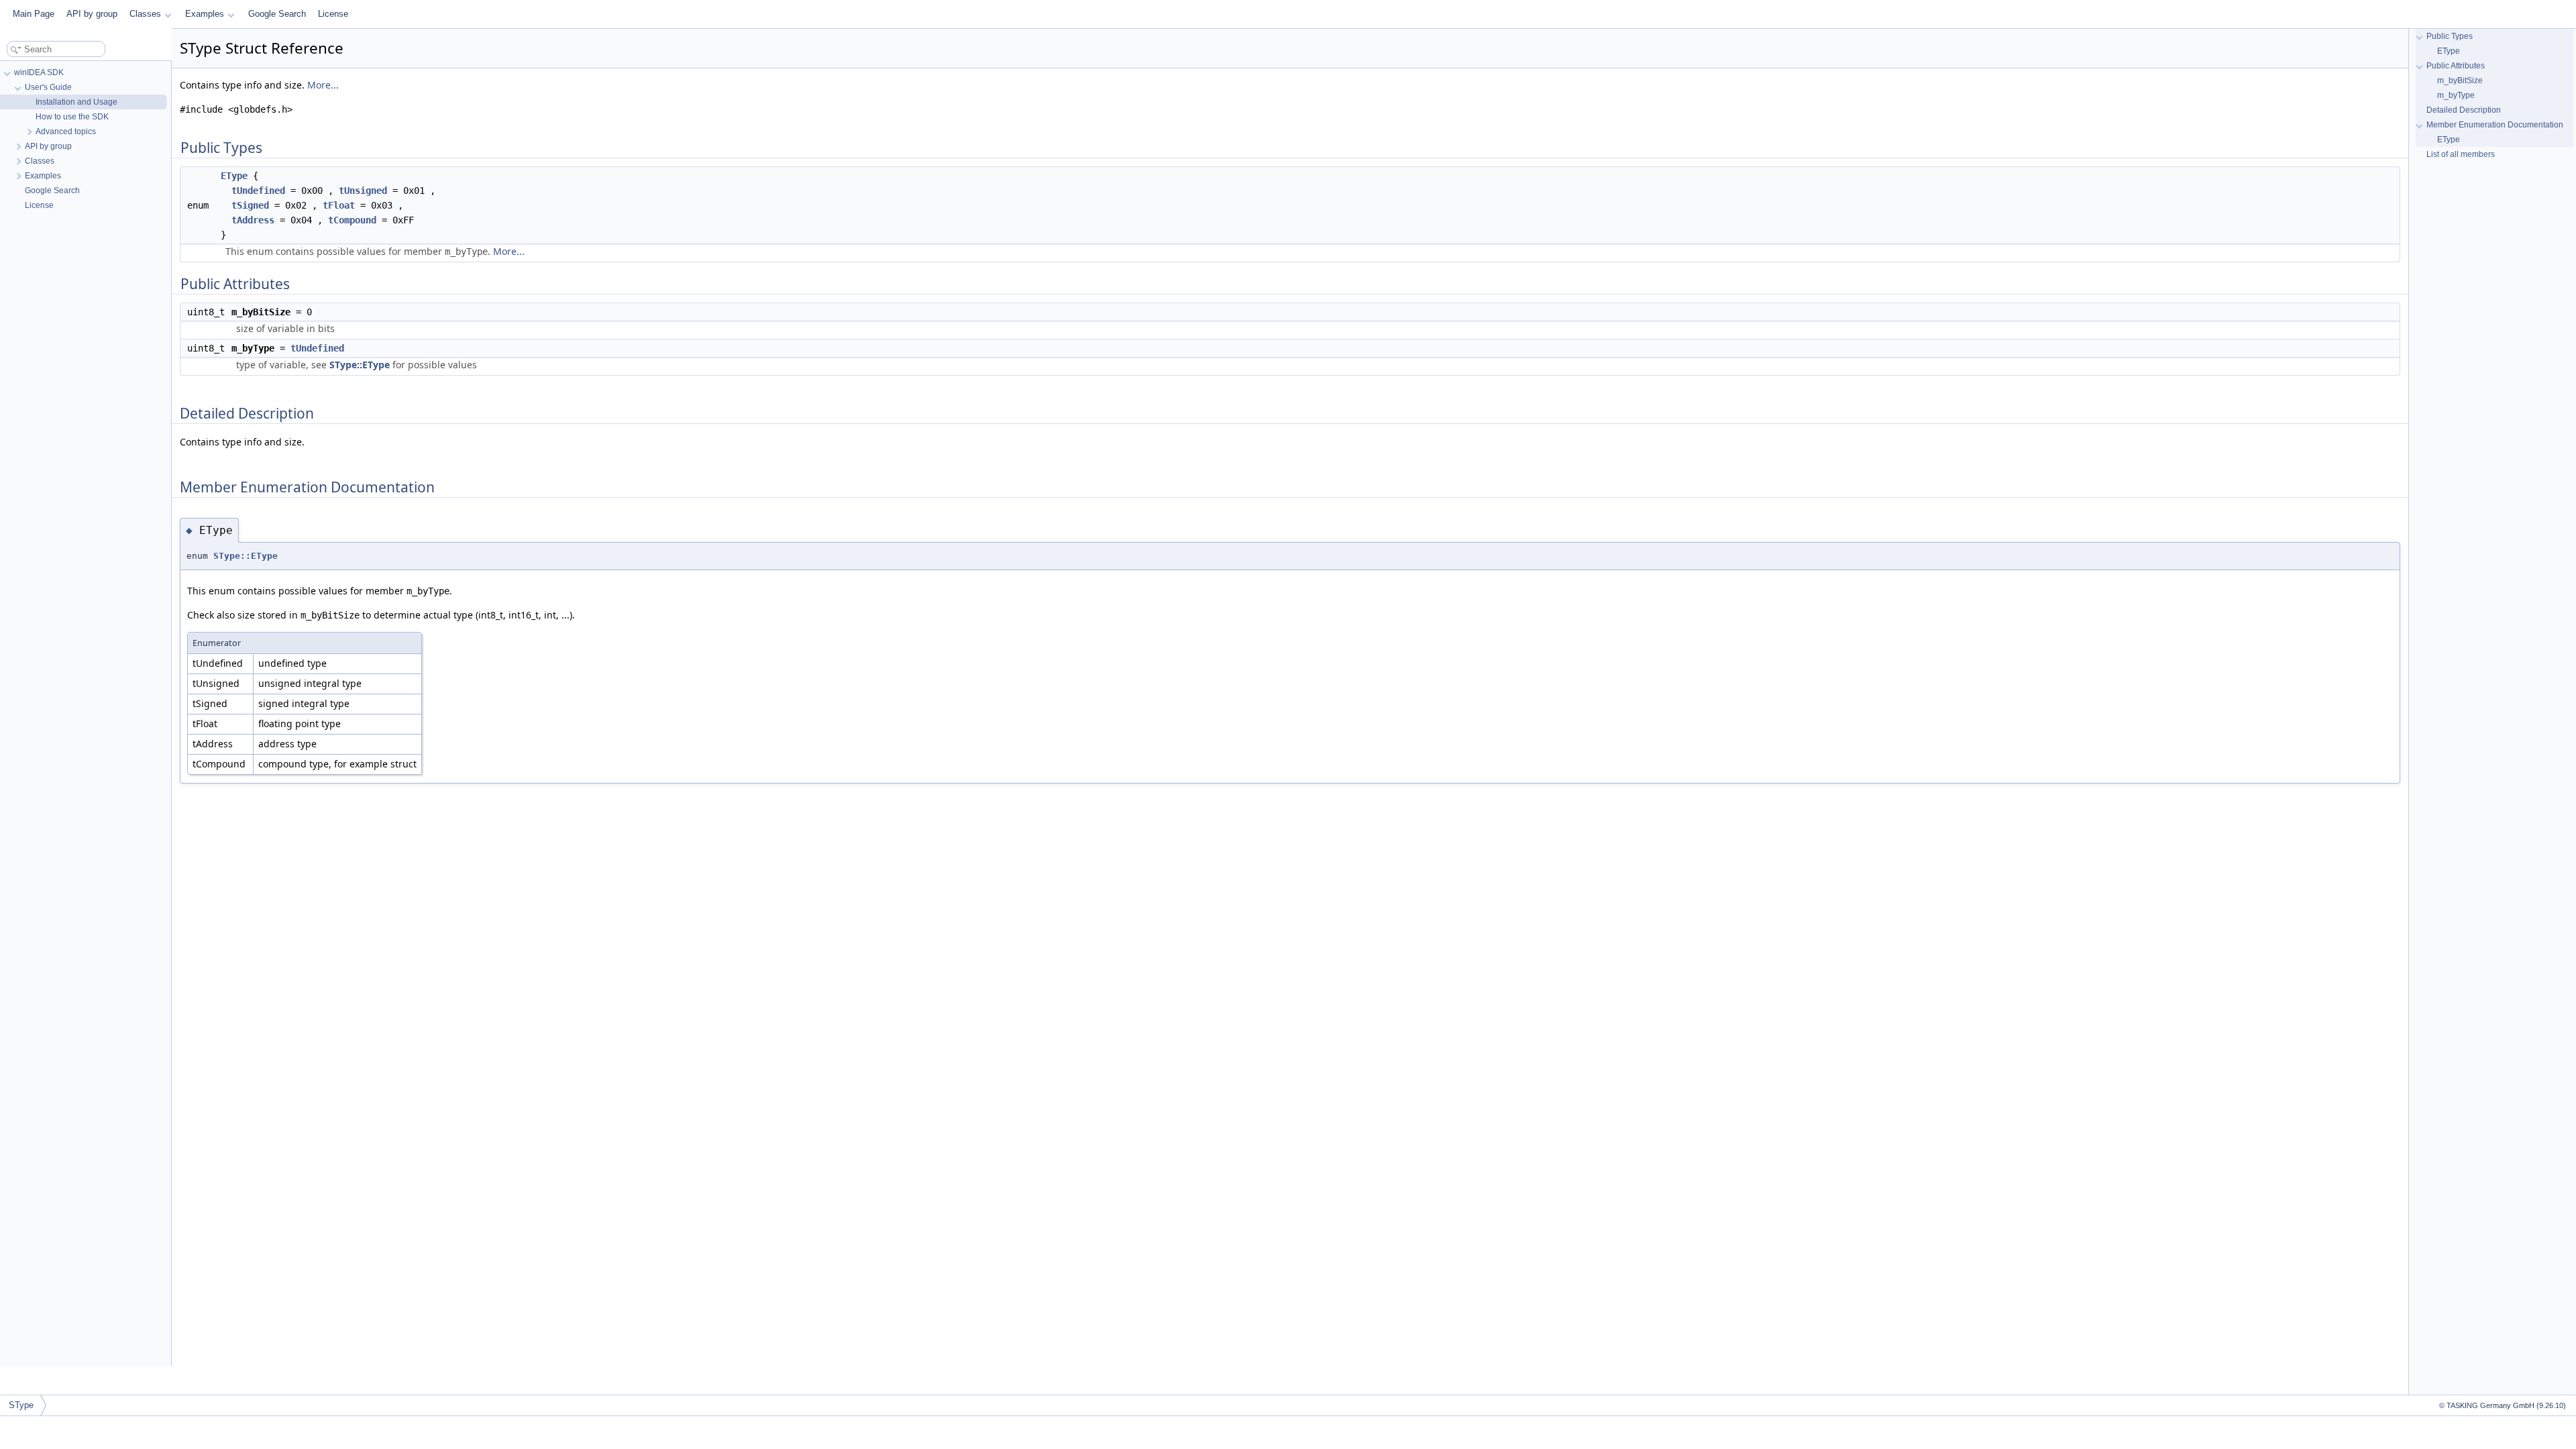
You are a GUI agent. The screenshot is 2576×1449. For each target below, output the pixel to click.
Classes (145, 14)
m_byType (2456, 95)
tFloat (339, 205)
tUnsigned (363, 191)
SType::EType (360, 365)
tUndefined (258, 191)
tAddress (253, 220)
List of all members (2461, 154)
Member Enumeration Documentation (2495, 125)
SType (21, 1405)
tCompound (352, 220)
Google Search (277, 14)
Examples (205, 14)
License (333, 14)
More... (323, 85)
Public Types (2450, 36)
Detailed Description (2464, 110)
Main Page (34, 14)
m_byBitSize (2460, 80)
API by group (92, 14)
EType (234, 176)
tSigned (250, 205)
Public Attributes (2456, 66)
